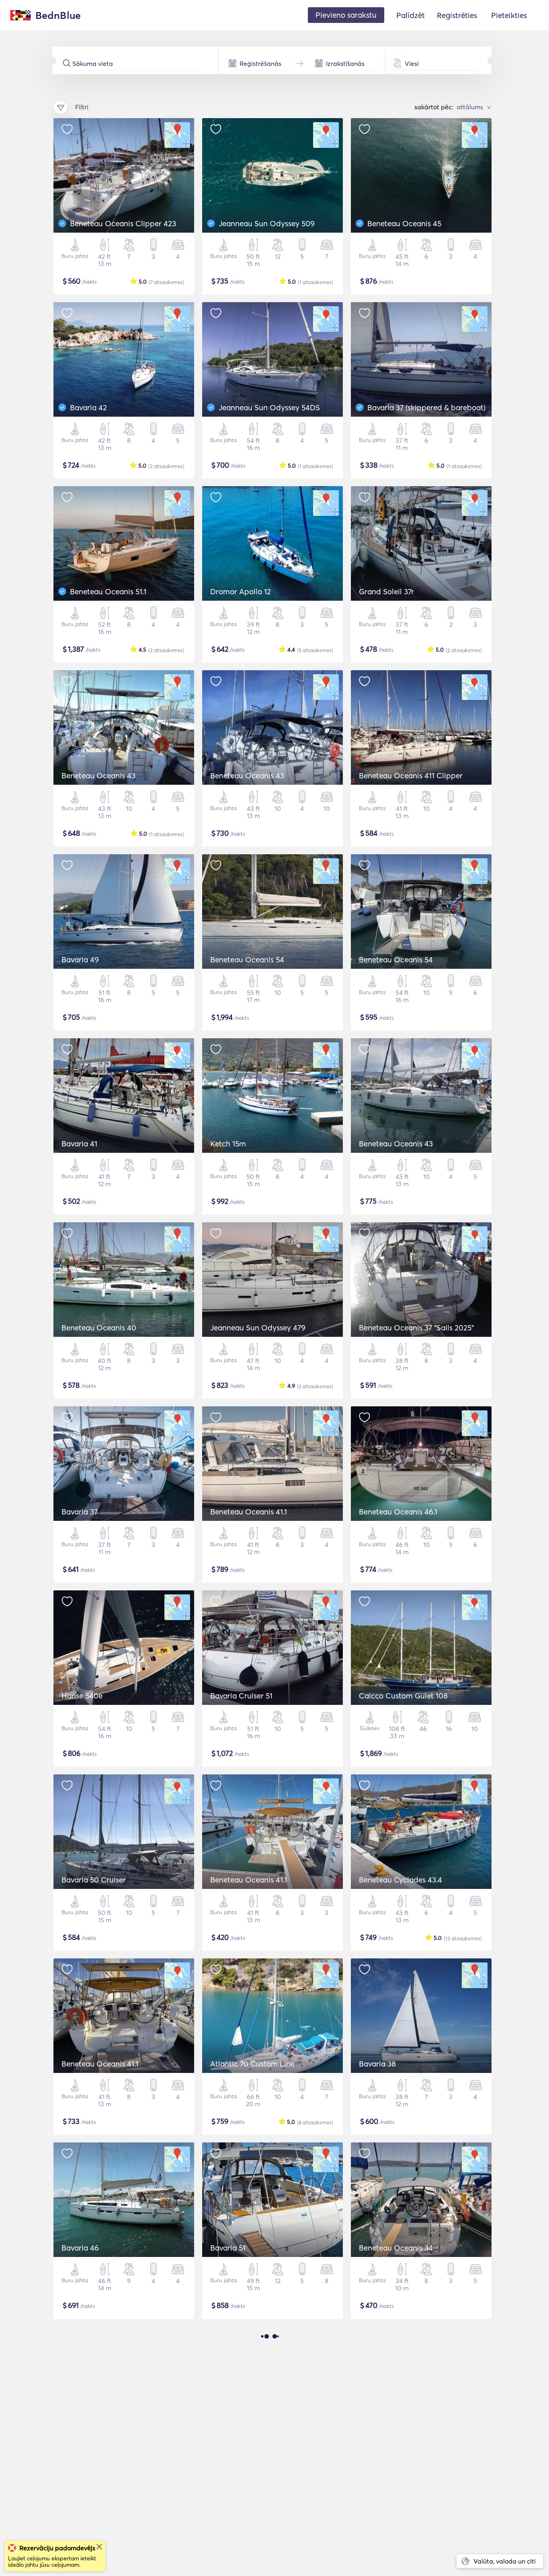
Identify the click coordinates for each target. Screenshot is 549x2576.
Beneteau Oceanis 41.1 (249, 1512)
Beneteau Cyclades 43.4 (400, 1880)
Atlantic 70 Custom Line (252, 2064)
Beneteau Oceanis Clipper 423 (123, 223)
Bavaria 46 (80, 2248)
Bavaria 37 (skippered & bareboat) (426, 407)
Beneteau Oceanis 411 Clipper (411, 775)
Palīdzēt (411, 15)
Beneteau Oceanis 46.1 (398, 1512)
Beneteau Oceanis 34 (396, 2248)
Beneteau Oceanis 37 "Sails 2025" (416, 1328)
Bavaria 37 (80, 1512)
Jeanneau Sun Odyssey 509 (267, 223)
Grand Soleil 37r (386, 591)
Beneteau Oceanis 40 (99, 1328)
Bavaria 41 (79, 1144)
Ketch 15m (228, 1144)
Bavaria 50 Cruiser (94, 1880)
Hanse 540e (82, 1696)
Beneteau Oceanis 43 (98, 775)
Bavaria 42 (88, 407)
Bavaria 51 (228, 2248)
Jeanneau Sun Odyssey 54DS (269, 407)
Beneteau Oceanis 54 (247, 960)
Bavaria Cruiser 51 (241, 1696)
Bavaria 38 (377, 2064)
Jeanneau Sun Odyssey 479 (258, 1328)
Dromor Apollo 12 (241, 591)
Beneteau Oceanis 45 (404, 223)
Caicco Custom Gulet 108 (403, 1696)
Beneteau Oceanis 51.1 (108, 591)
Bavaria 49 (80, 960)
